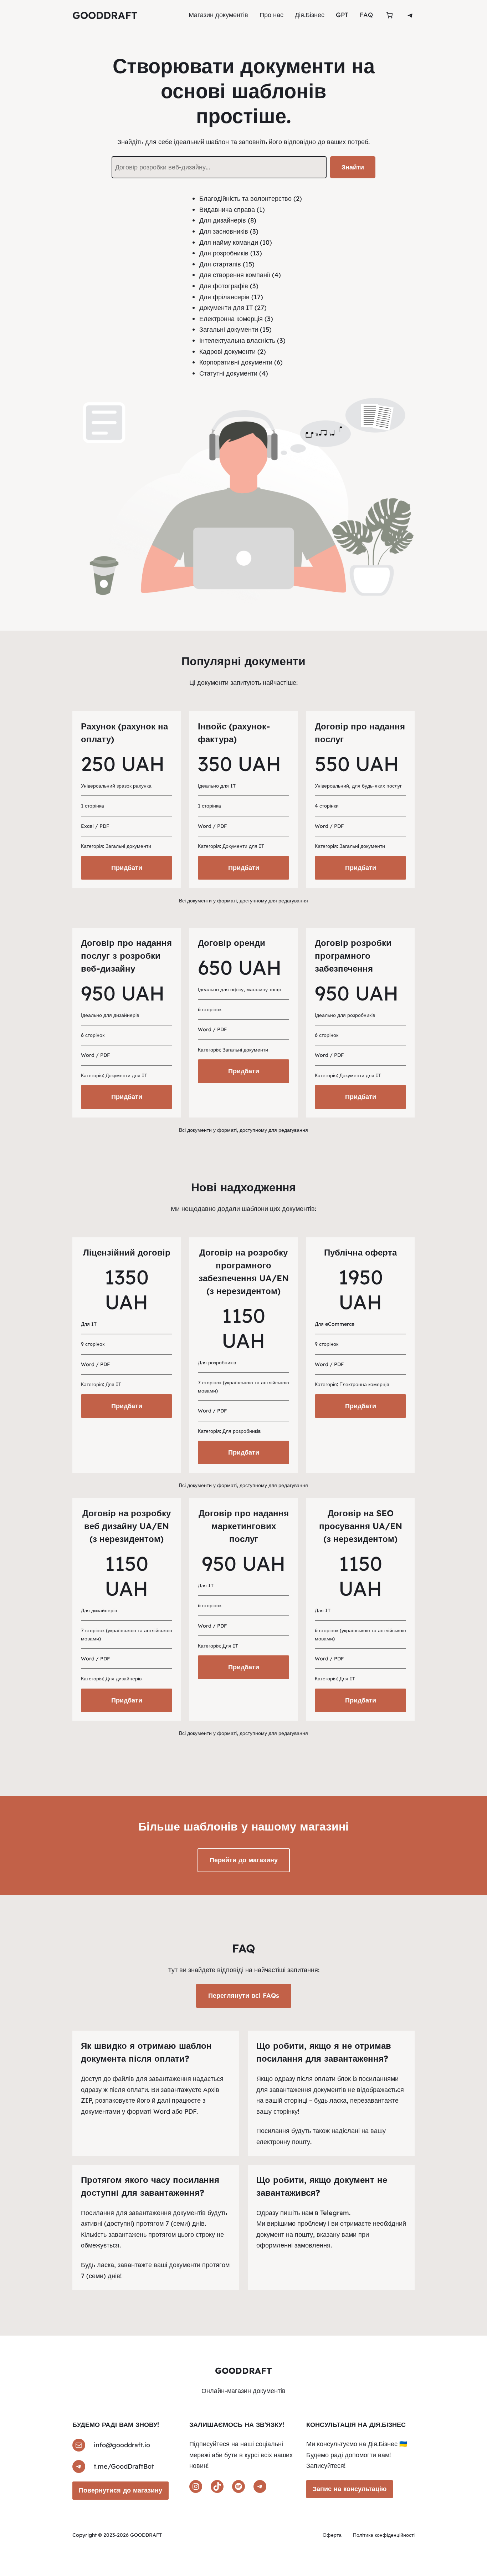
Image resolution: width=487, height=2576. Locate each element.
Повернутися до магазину (121, 2490)
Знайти (353, 167)
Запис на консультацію (350, 2489)
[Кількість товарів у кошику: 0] (389, 15)
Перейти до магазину (244, 1860)
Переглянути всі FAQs (244, 1995)
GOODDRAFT (105, 15)
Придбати (127, 868)
